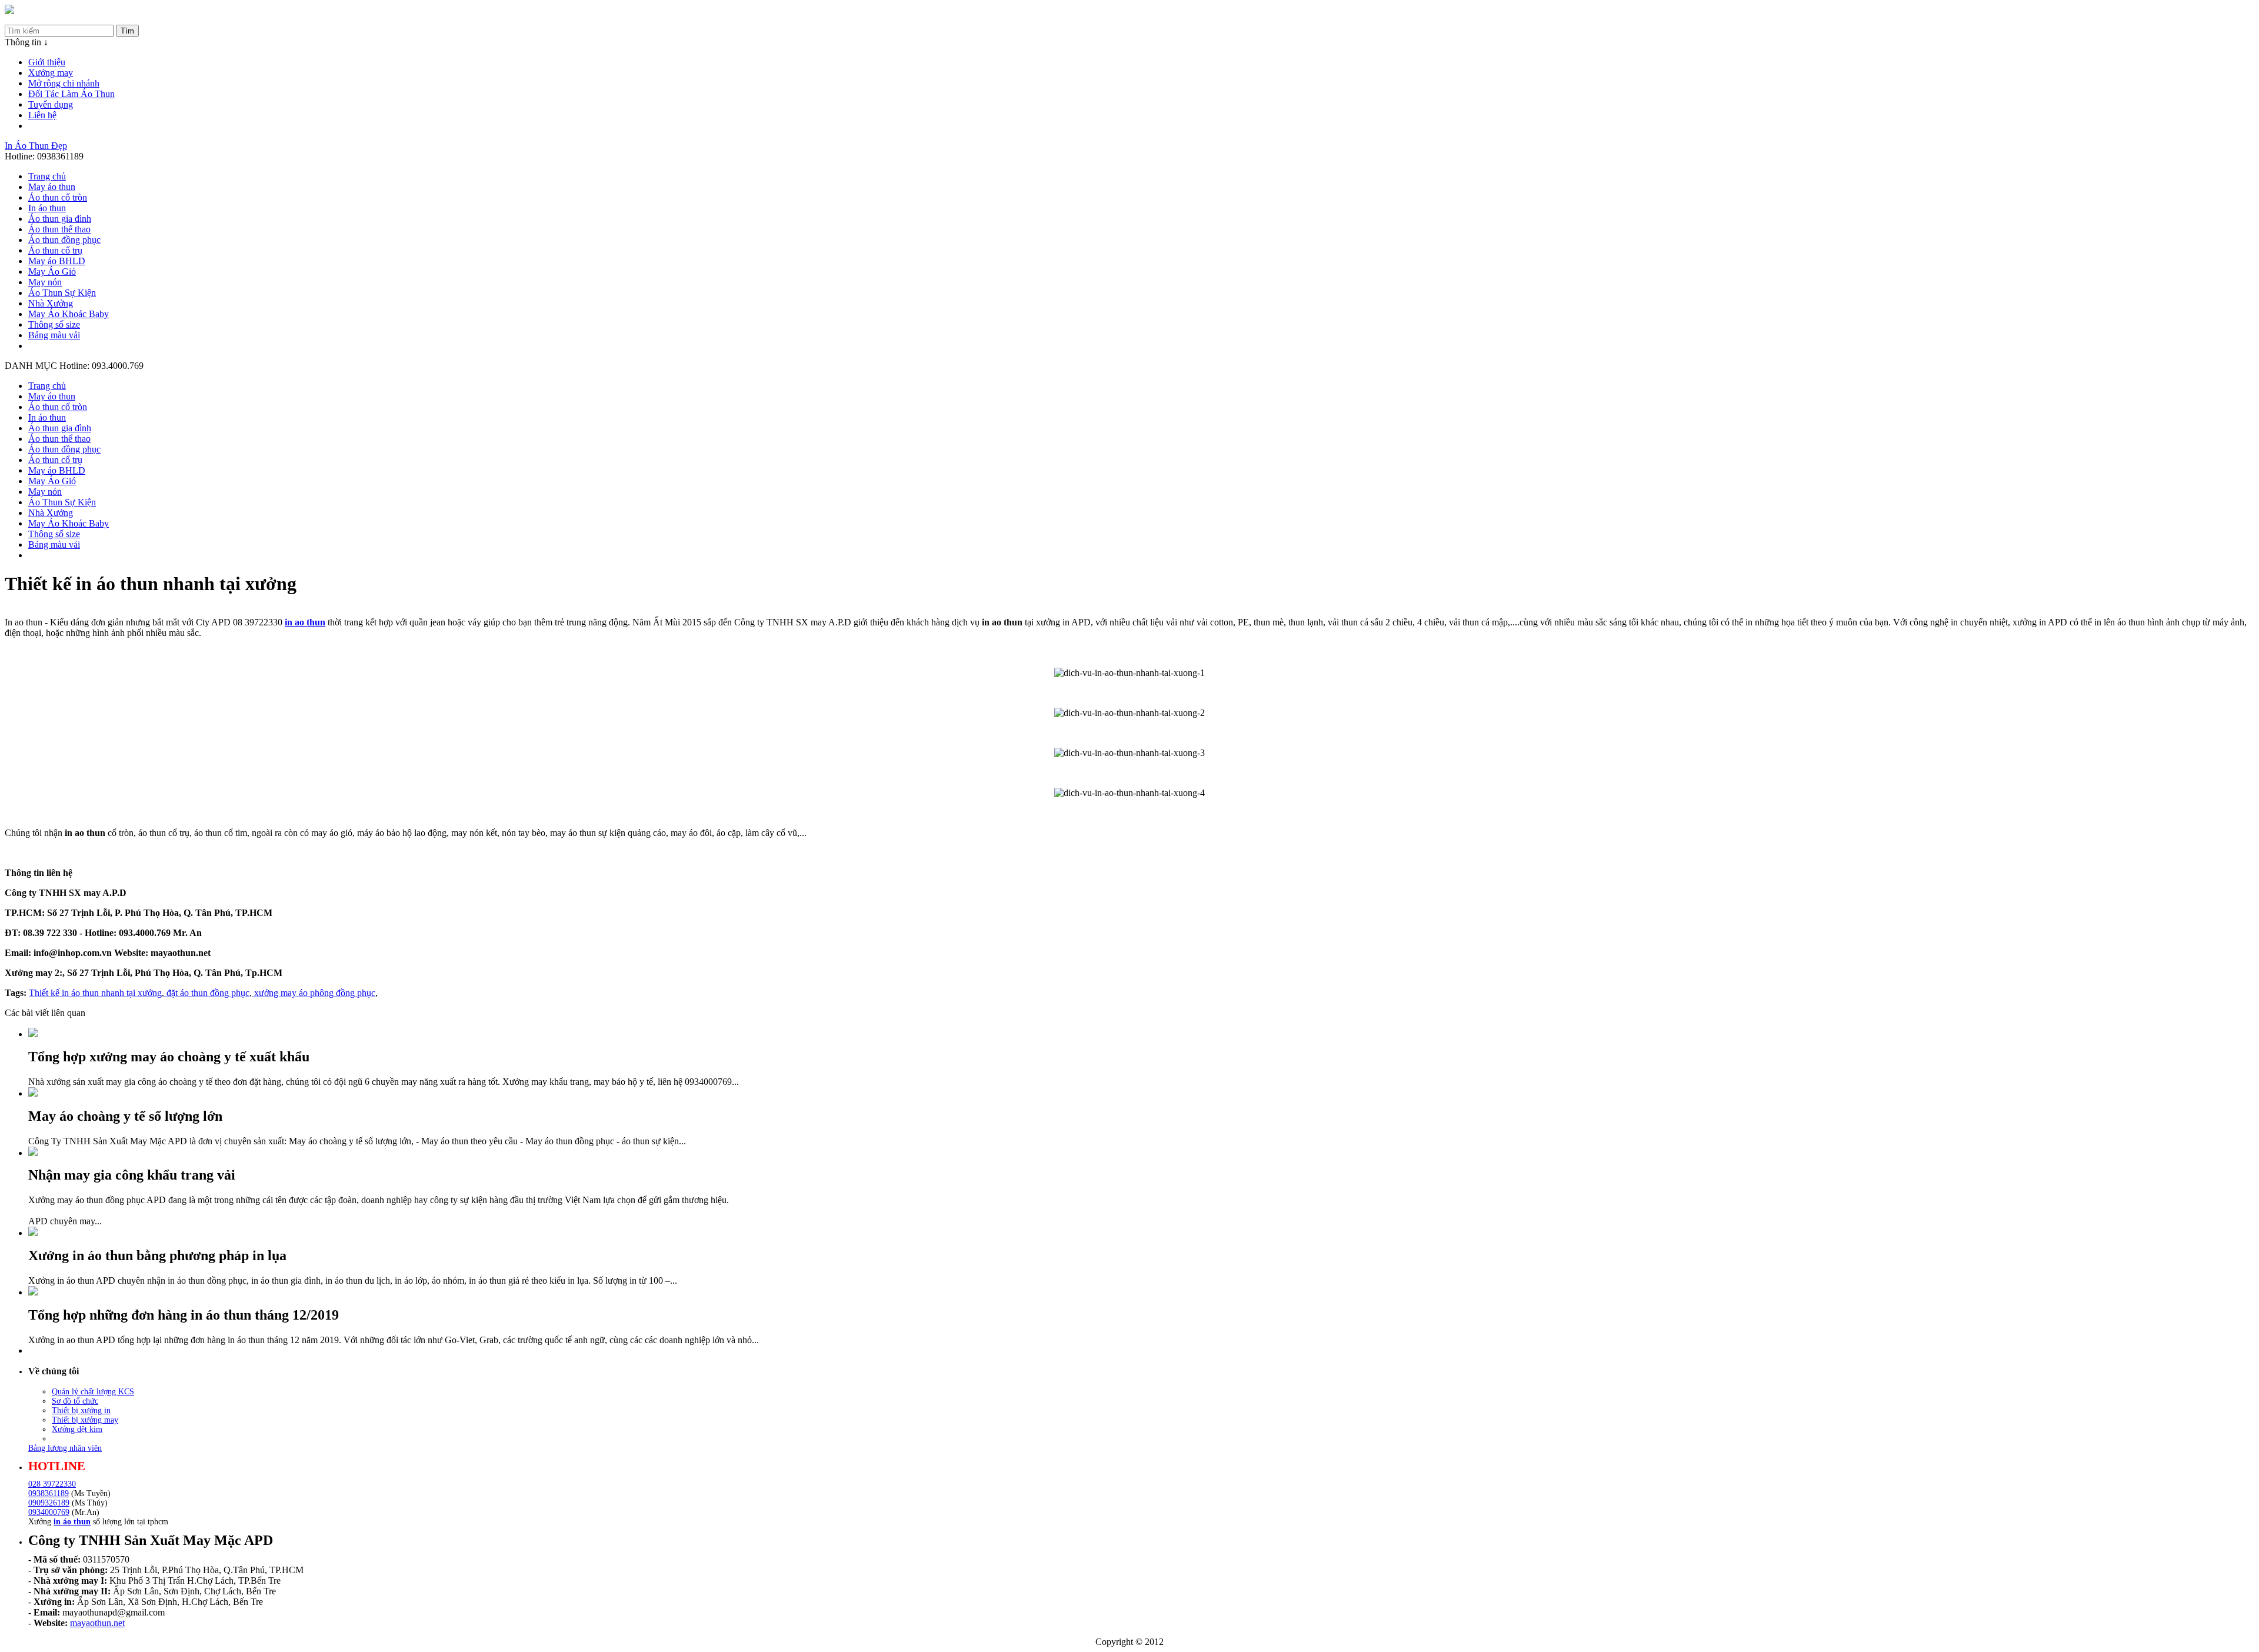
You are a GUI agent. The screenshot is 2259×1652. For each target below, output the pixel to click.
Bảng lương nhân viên (65, 1448)
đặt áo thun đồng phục (207, 993)
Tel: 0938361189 (37, 19)
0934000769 (49, 1512)
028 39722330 (52, 1484)
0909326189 (49, 1503)
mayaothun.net (97, 1623)
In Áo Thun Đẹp (36, 146)
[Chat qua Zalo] (2231, 1546)
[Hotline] (9, 11)
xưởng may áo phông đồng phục (314, 993)
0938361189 (49, 1493)
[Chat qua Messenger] (2231, 1574)
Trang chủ (47, 176)
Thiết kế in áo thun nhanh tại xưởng (95, 993)
